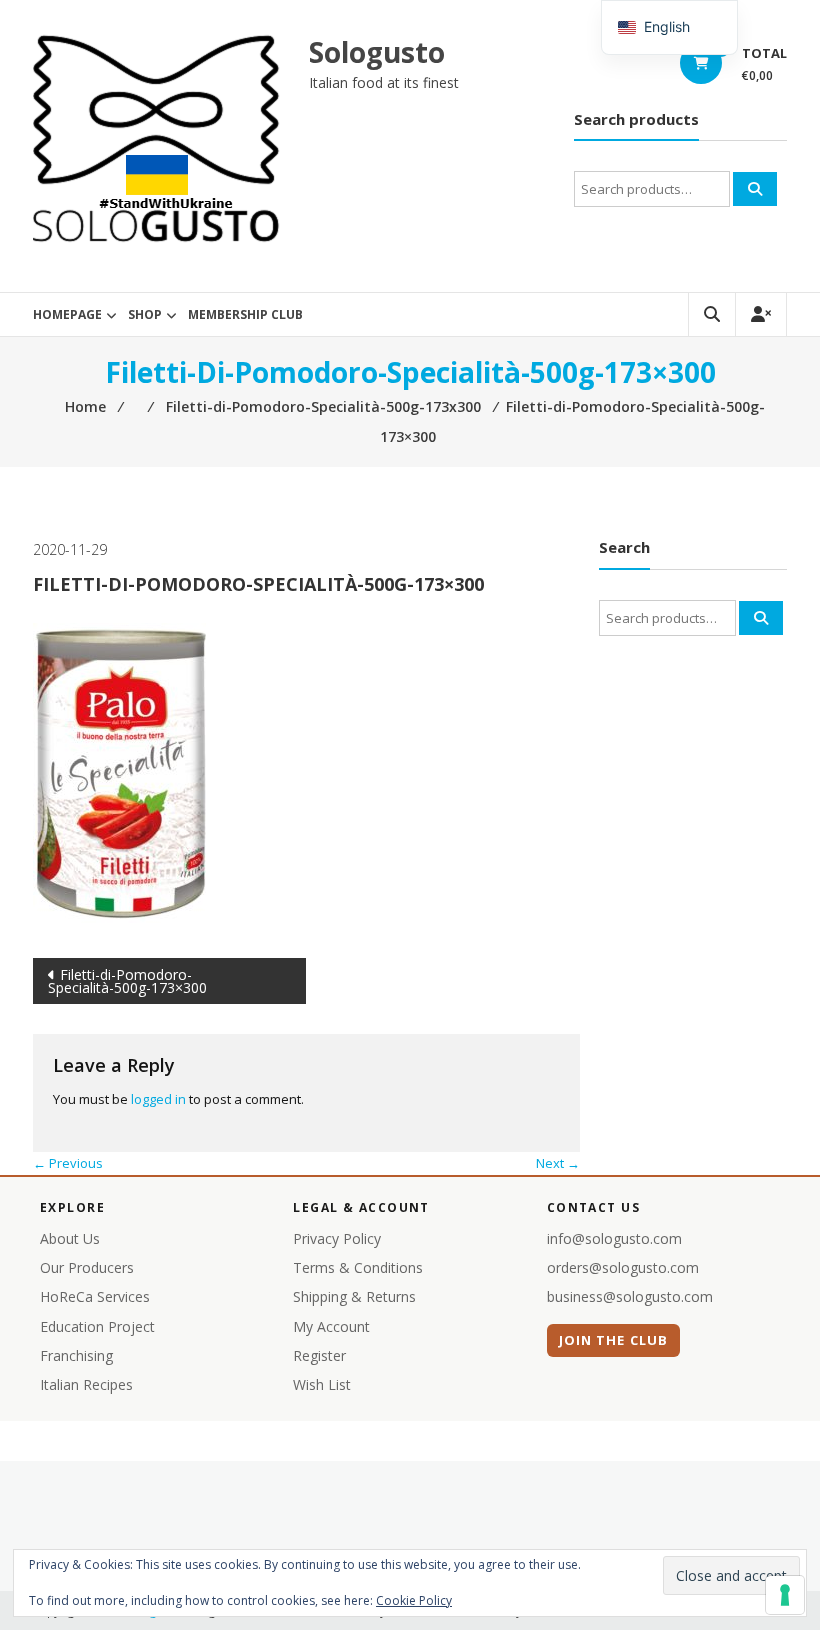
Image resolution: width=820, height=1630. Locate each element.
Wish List (322, 1384)
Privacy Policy (337, 1238)
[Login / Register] (761, 314)
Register (319, 1355)
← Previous (68, 1163)
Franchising (76, 1355)
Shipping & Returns (354, 1296)
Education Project (97, 1326)
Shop (145, 314)
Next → (558, 1163)
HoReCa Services (95, 1296)
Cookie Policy (414, 1600)
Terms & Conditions (358, 1267)
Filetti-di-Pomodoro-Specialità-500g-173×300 (127, 981)
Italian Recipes (86, 1384)
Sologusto (377, 52)
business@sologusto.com (630, 1296)
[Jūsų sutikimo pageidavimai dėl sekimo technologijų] (785, 1595)
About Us (70, 1238)
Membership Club (245, 314)
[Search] (755, 189)
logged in (158, 1099)
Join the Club (613, 1340)
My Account (331, 1326)
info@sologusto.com (614, 1238)
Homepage (67, 314)
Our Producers (87, 1267)
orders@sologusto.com (623, 1267)
